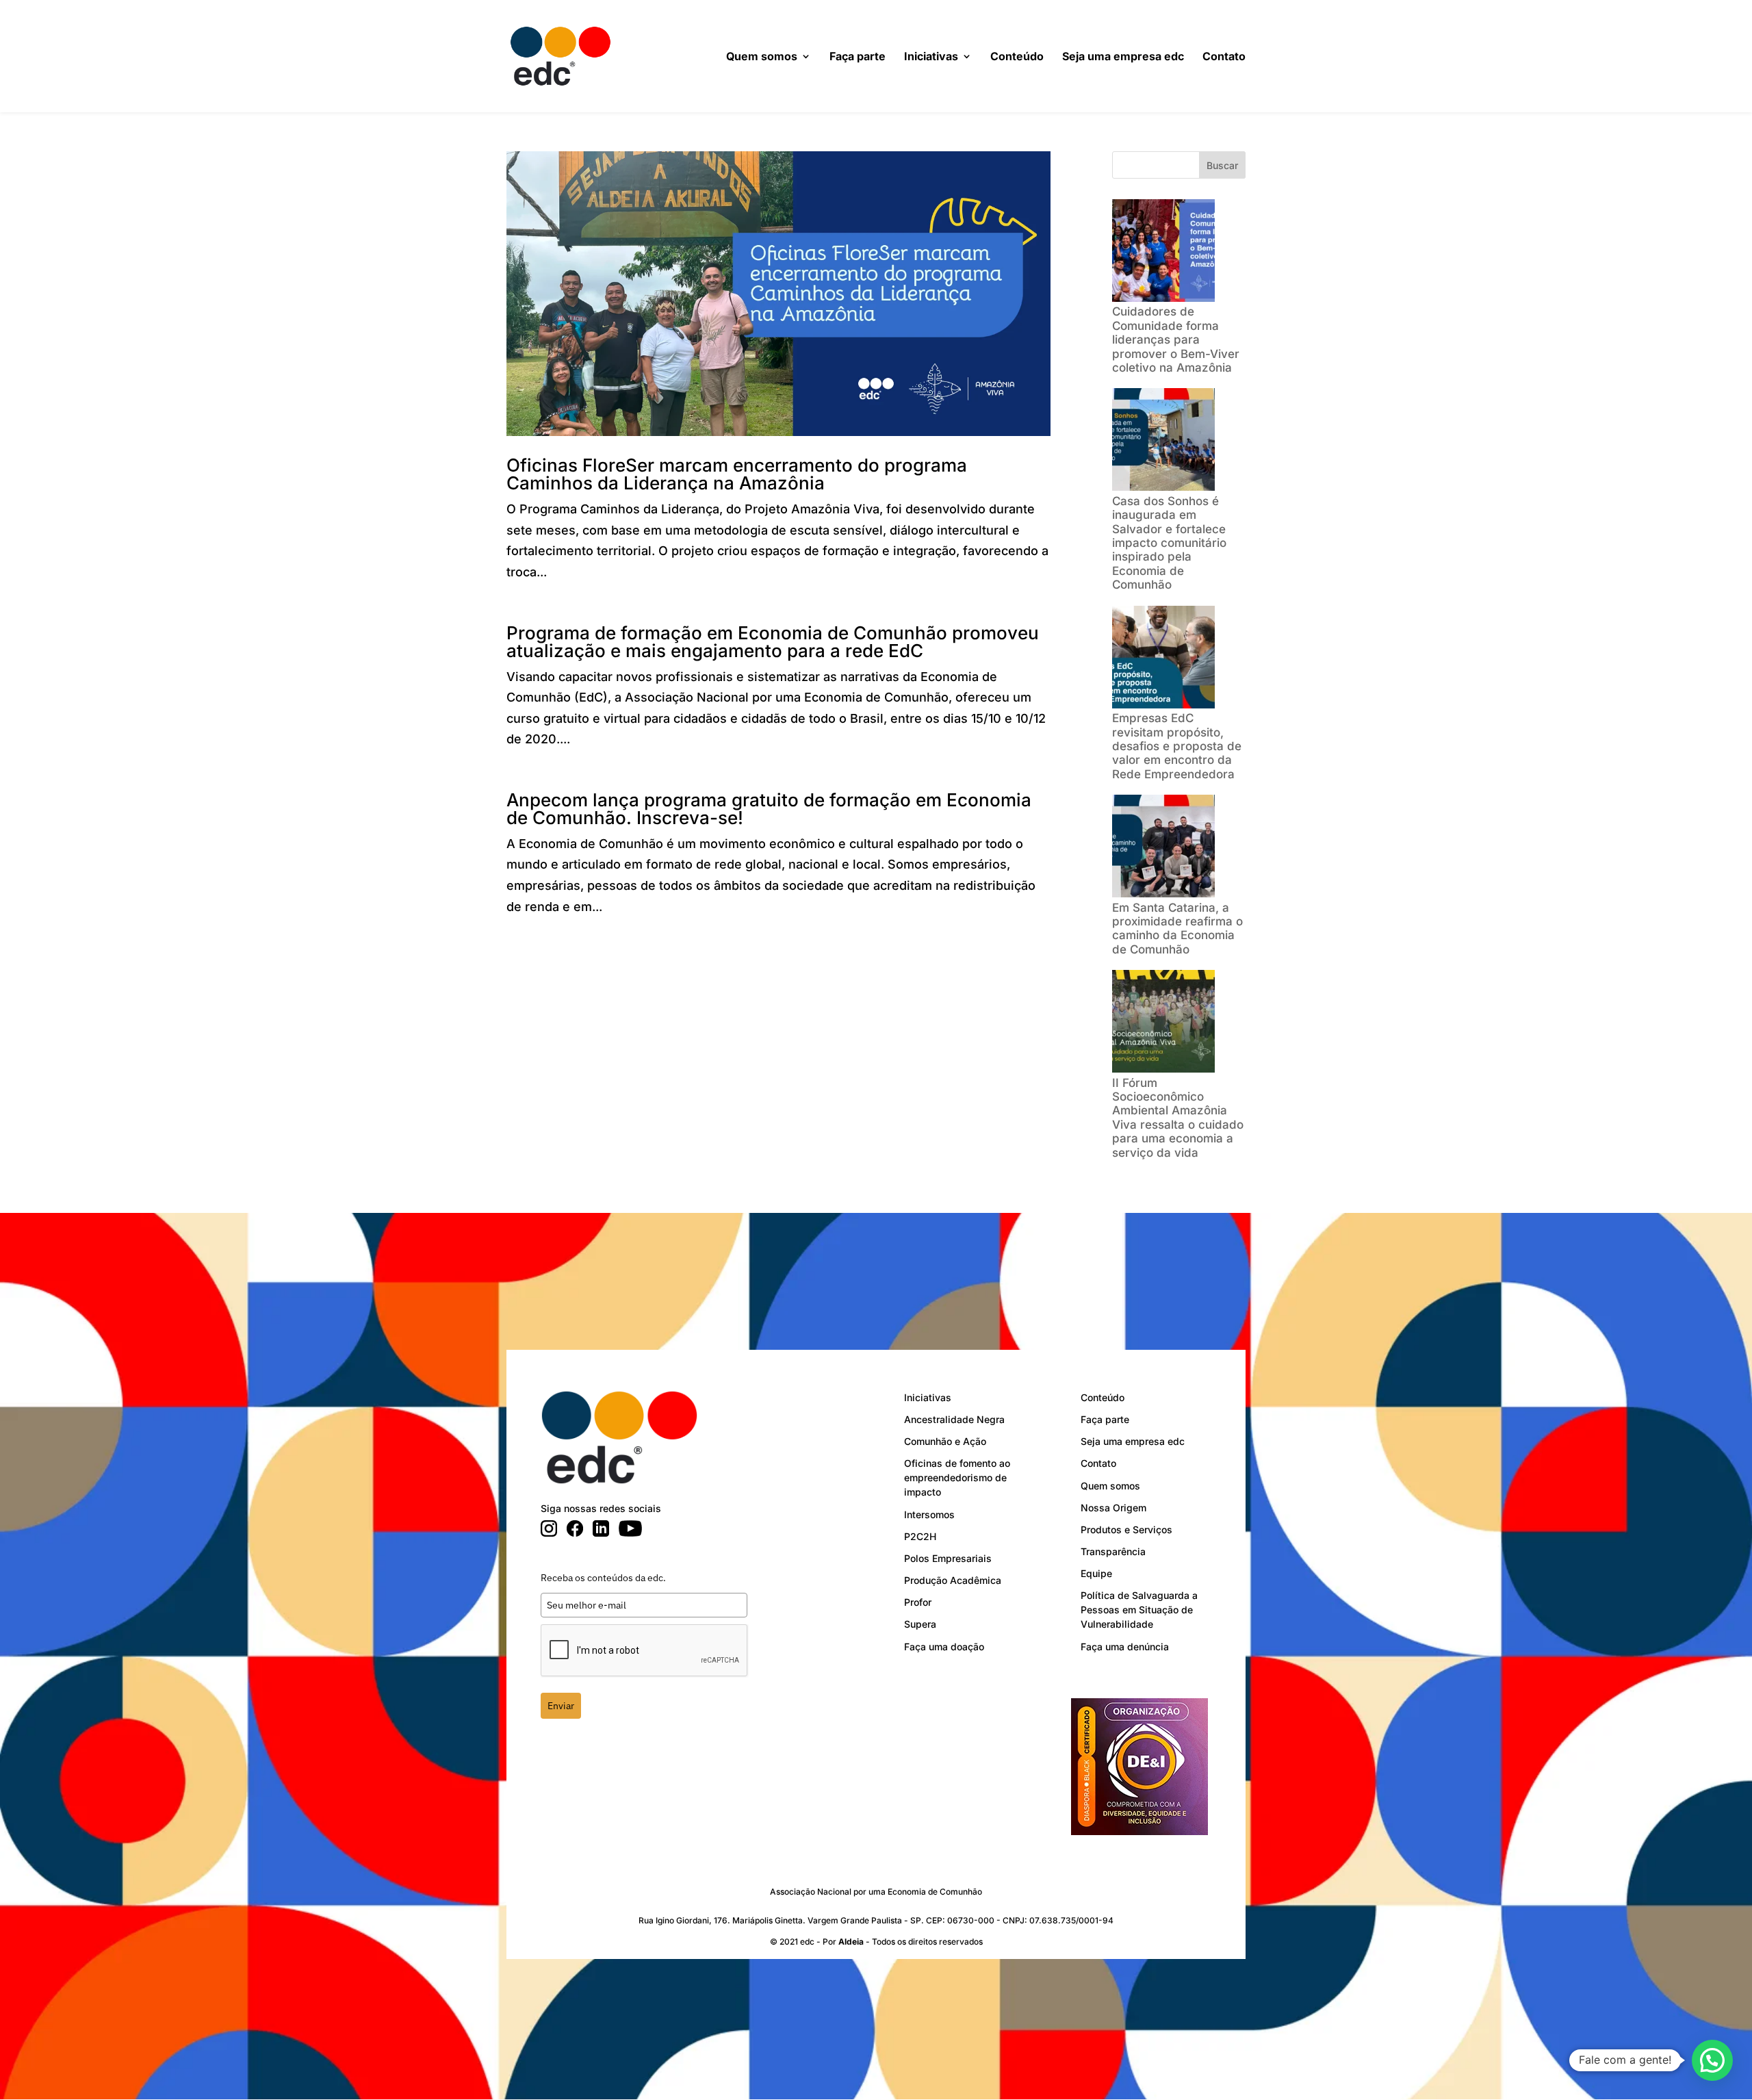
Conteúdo (1017, 57)
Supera (920, 1624)
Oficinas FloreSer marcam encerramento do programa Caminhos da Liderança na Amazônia (737, 474)
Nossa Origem (1113, 1508)
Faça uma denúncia (1125, 1647)
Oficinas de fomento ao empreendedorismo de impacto (957, 1477)
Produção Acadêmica (953, 1580)
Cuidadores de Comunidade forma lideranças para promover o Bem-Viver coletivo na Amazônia (1176, 340)
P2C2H (920, 1536)
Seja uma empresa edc (1123, 57)
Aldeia (851, 1942)
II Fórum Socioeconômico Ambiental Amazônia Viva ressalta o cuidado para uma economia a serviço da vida (1178, 1118)
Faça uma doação (944, 1647)
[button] (1712, 2060)
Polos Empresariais (948, 1558)
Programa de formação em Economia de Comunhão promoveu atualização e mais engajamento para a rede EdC (773, 642)
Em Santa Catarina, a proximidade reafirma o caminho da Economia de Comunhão (1177, 929)
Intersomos (929, 1514)
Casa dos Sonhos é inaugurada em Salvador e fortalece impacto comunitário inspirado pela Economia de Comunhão (1169, 543)
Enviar (561, 1706)
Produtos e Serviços (1126, 1529)
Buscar (1222, 165)
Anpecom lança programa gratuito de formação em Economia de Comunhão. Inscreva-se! (769, 809)
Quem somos (762, 57)
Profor (918, 1602)
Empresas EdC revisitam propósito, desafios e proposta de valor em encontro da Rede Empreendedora (1177, 746)
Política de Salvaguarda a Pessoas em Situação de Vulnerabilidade (1139, 1610)
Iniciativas (931, 57)
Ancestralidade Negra (954, 1419)
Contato (1224, 57)
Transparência (1113, 1551)
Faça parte (858, 57)
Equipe (1096, 1573)
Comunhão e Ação (945, 1441)
